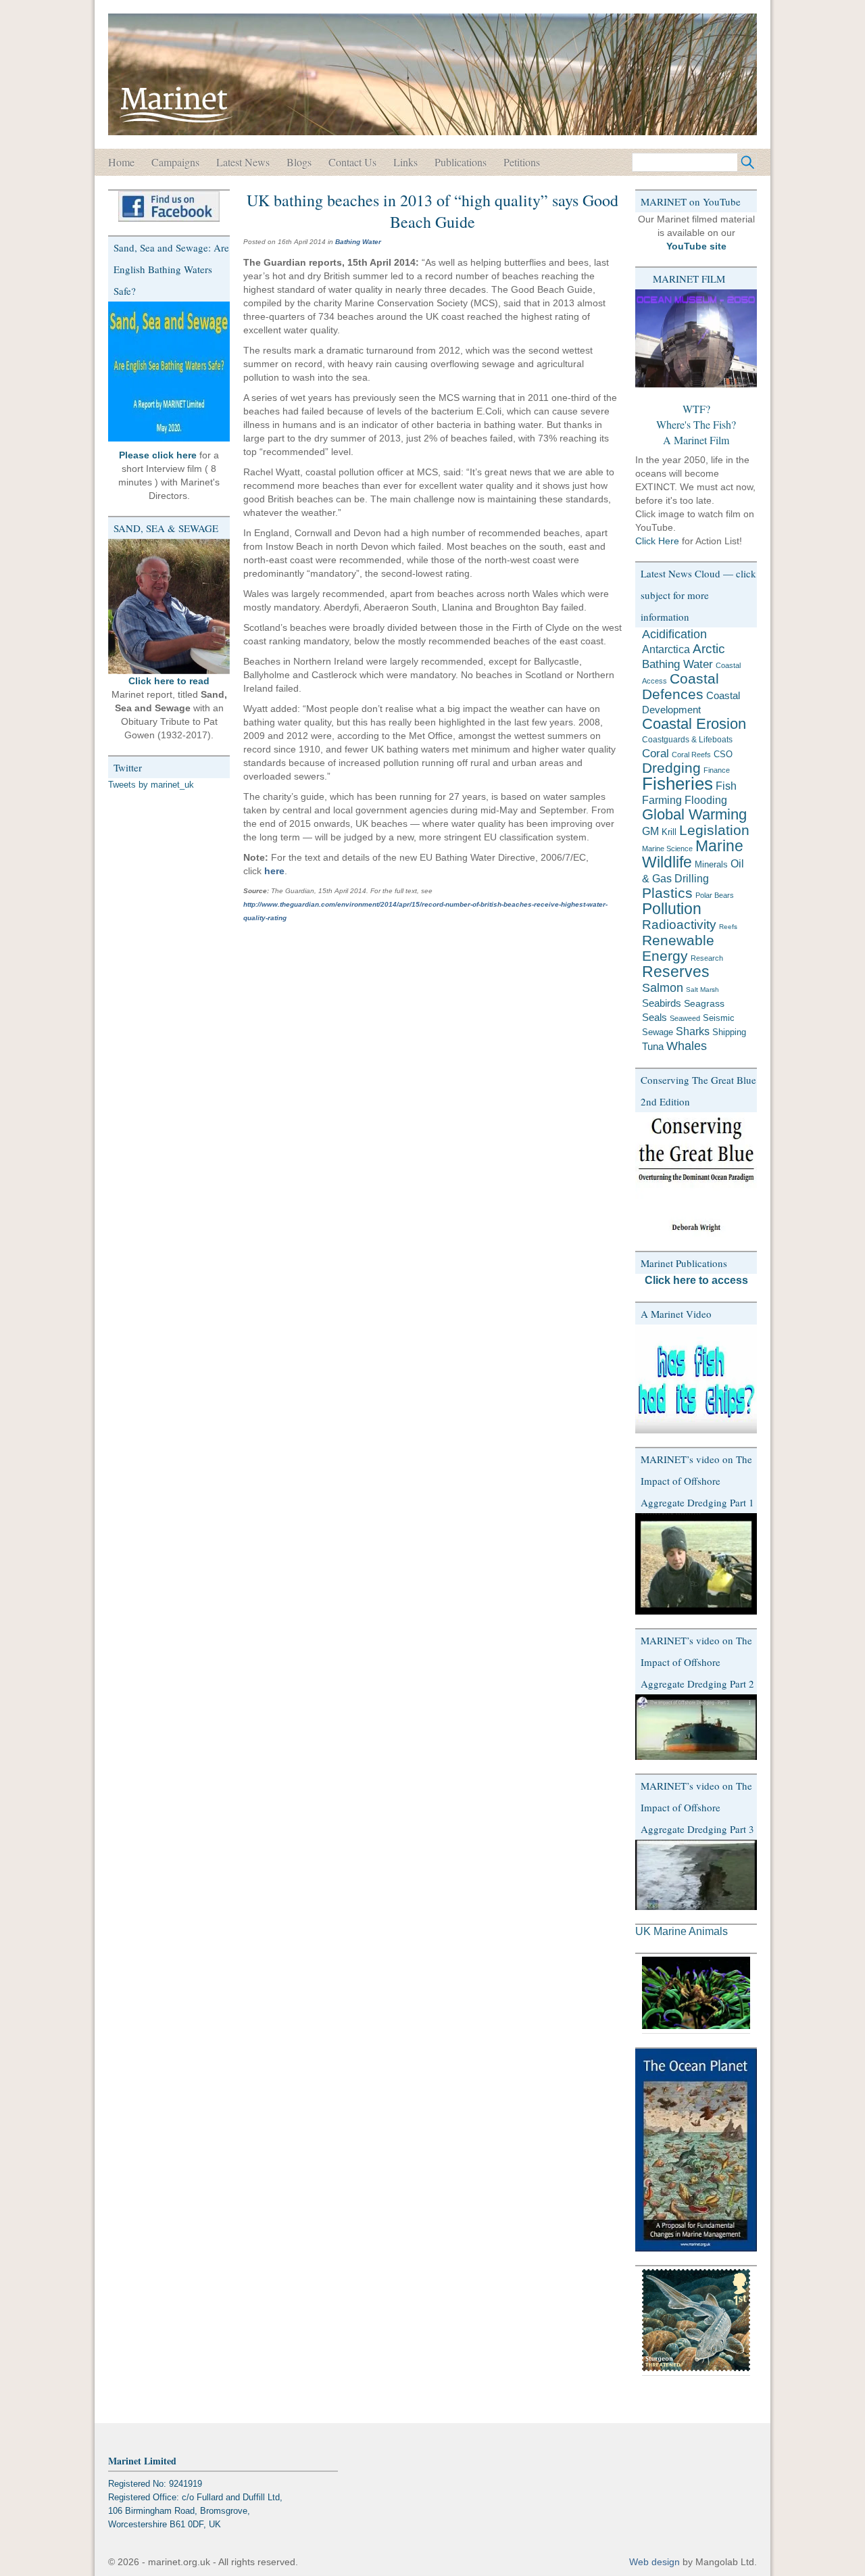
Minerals (711, 864)
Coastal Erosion (694, 724)
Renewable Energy (678, 948)
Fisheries (677, 784)
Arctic (709, 649)
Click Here (657, 541)
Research (707, 958)
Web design (654, 2562)
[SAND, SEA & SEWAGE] (169, 606)
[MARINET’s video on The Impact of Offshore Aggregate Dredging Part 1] (696, 1564)
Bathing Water (358, 242)
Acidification (674, 634)
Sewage (658, 1032)
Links (405, 162)
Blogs (299, 162)
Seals (654, 1017)
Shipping (729, 1032)
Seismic (719, 1018)
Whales (687, 1046)
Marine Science (667, 849)
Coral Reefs (691, 755)
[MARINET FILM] (696, 338)
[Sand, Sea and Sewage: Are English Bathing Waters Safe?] (169, 372)
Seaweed (685, 1018)
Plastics (667, 893)
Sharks (693, 1031)
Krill (669, 832)
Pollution (672, 909)
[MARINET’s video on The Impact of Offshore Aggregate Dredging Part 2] (696, 1727)
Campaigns (175, 162)
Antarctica (666, 649)
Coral (656, 753)
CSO (723, 754)
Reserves (676, 972)
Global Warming (694, 814)
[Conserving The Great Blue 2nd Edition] (696, 1175)
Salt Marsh (702, 989)
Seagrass (704, 1003)
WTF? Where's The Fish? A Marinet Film (696, 424)
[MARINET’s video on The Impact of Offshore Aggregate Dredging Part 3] (696, 1875)
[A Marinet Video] (696, 1379)
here (274, 871)
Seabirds (662, 1003)
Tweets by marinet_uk (151, 785)
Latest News (243, 162)
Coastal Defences (681, 687)
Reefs (728, 927)
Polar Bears (715, 895)
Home (121, 162)
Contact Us (352, 162)
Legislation (714, 830)
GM (650, 831)
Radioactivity (679, 925)
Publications (461, 162)
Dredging (671, 768)
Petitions (522, 162)
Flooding (706, 800)
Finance (717, 770)
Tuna (653, 1046)
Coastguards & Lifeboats (687, 740)
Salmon (663, 987)
